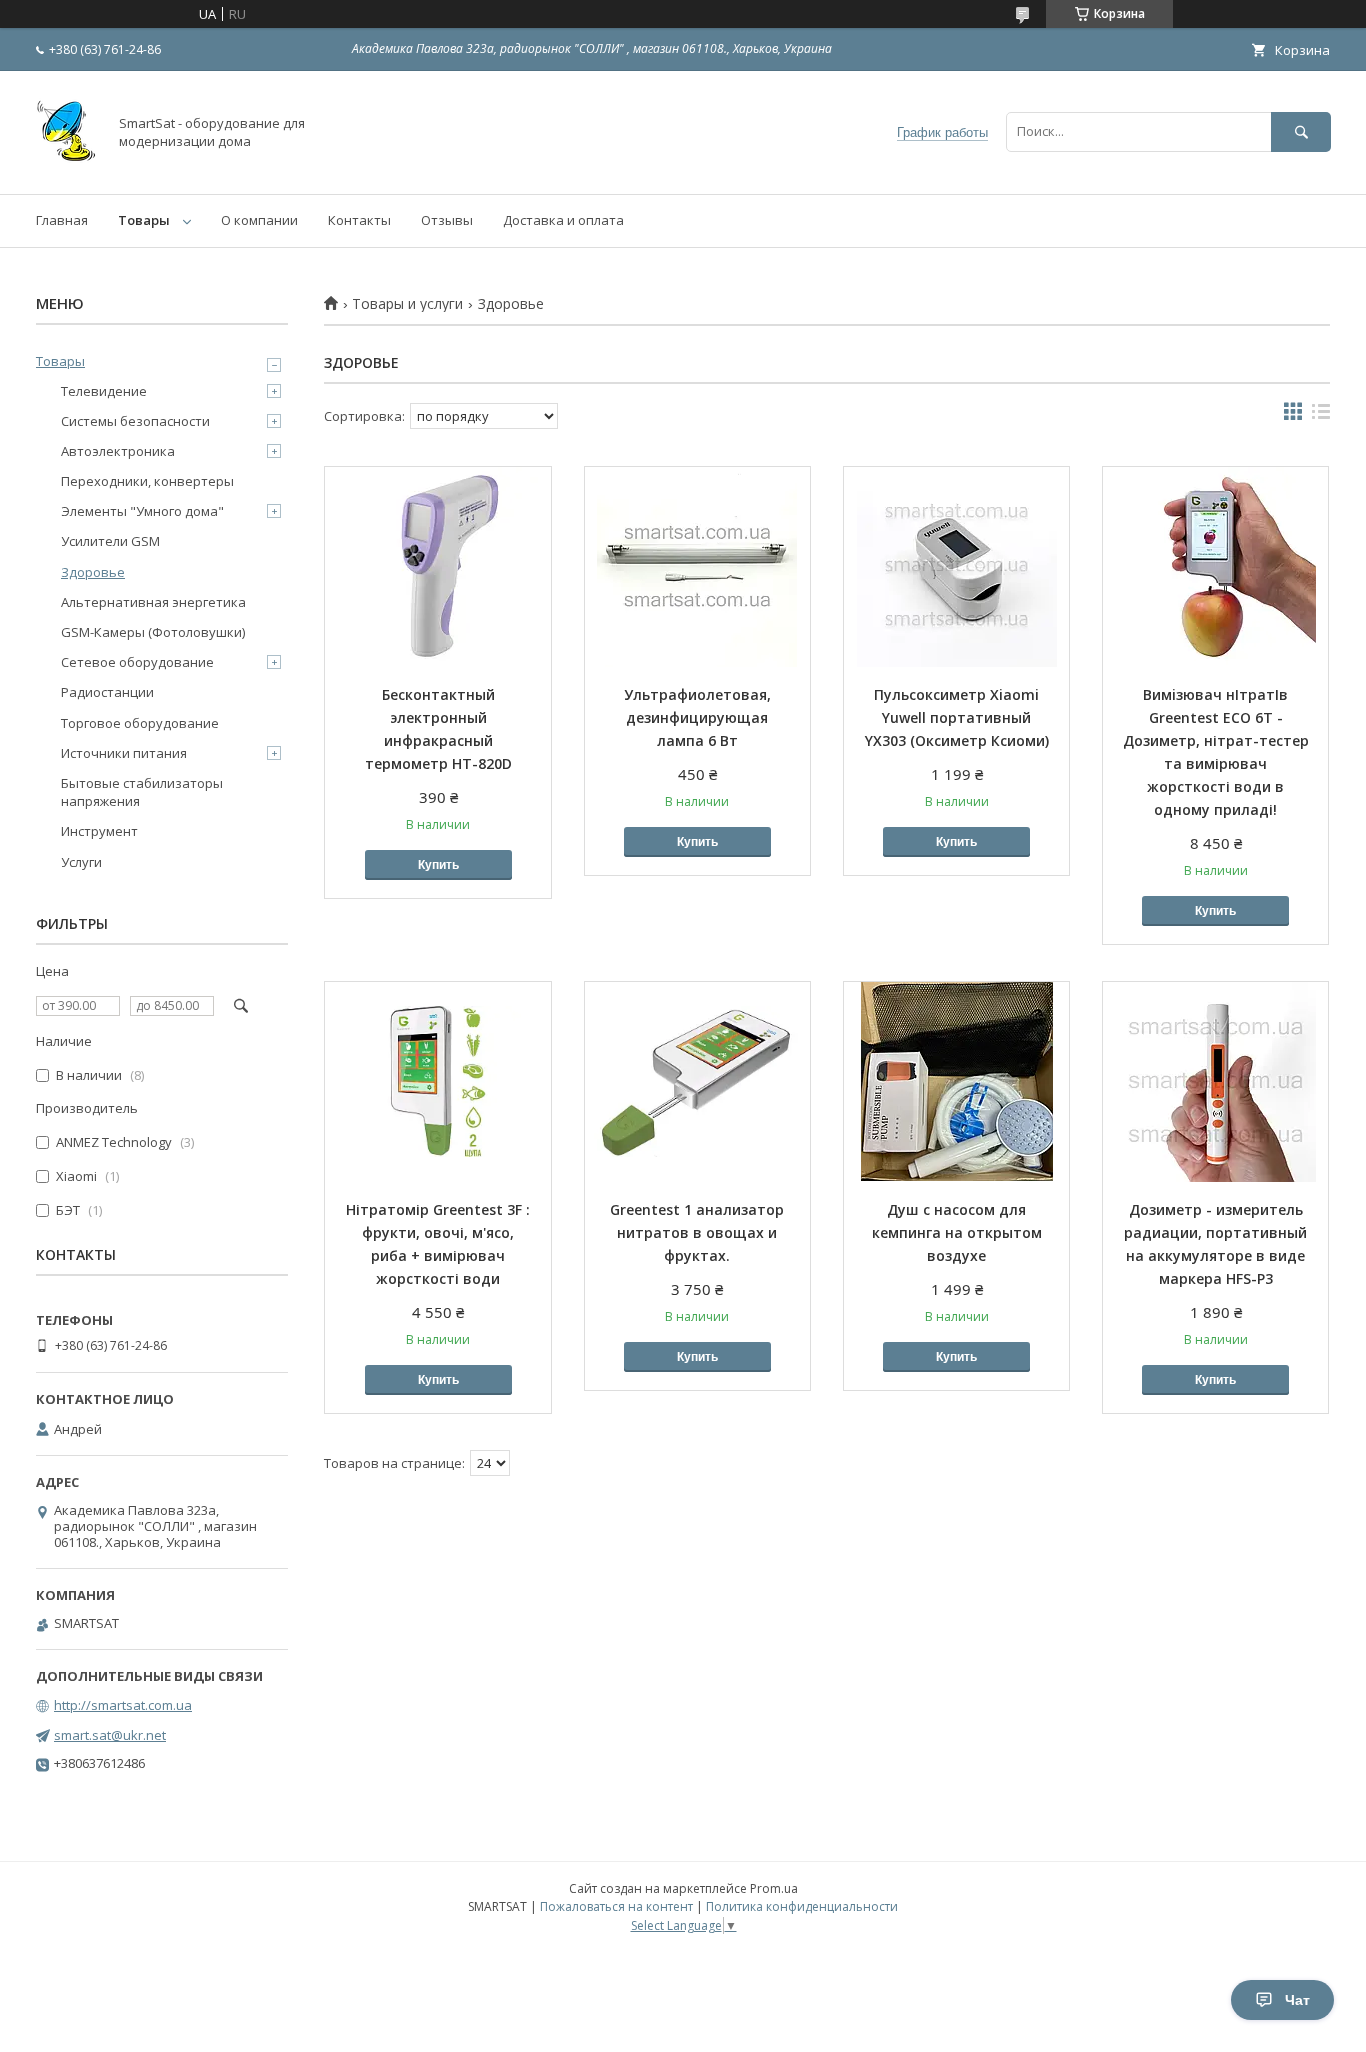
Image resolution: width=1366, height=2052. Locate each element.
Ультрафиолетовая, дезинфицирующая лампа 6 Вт (697, 717)
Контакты (359, 220)
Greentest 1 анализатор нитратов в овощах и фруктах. (697, 1232)
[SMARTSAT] (66, 168)
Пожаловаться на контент (616, 1906)
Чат (1297, 2000)
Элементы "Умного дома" (142, 511)
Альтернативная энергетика (153, 602)
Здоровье (93, 572)
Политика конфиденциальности (802, 1906)
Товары (144, 220)
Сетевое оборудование (137, 662)
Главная (62, 220)
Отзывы (447, 220)
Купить (438, 865)
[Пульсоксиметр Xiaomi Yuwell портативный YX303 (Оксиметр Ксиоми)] (956, 567)
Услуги (81, 862)
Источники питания (124, 753)
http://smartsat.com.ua (123, 1705)
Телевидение (104, 391)
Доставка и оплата (563, 220)
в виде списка (1321, 416)
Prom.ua (774, 1888)
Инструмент (99, 831)
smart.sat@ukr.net (110, 1735)
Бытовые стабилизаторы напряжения (142, 792)
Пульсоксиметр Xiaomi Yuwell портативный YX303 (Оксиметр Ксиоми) (957, 717)
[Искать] (1301, 131)
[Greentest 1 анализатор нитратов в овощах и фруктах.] (697, 1082)
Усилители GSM (110, 541)
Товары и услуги (407, 304)
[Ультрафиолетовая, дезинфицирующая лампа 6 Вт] (697, 567)
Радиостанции (107, 692)
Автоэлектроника (118, 451)
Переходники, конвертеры (147, 481)
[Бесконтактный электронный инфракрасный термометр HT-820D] (437, 567)
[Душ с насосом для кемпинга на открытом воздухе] (956, 1082)
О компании (259, 220)
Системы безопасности (135, 421)
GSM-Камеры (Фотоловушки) (153, 632)
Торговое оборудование (140, 723)
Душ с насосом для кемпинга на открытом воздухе (957, 1232)
